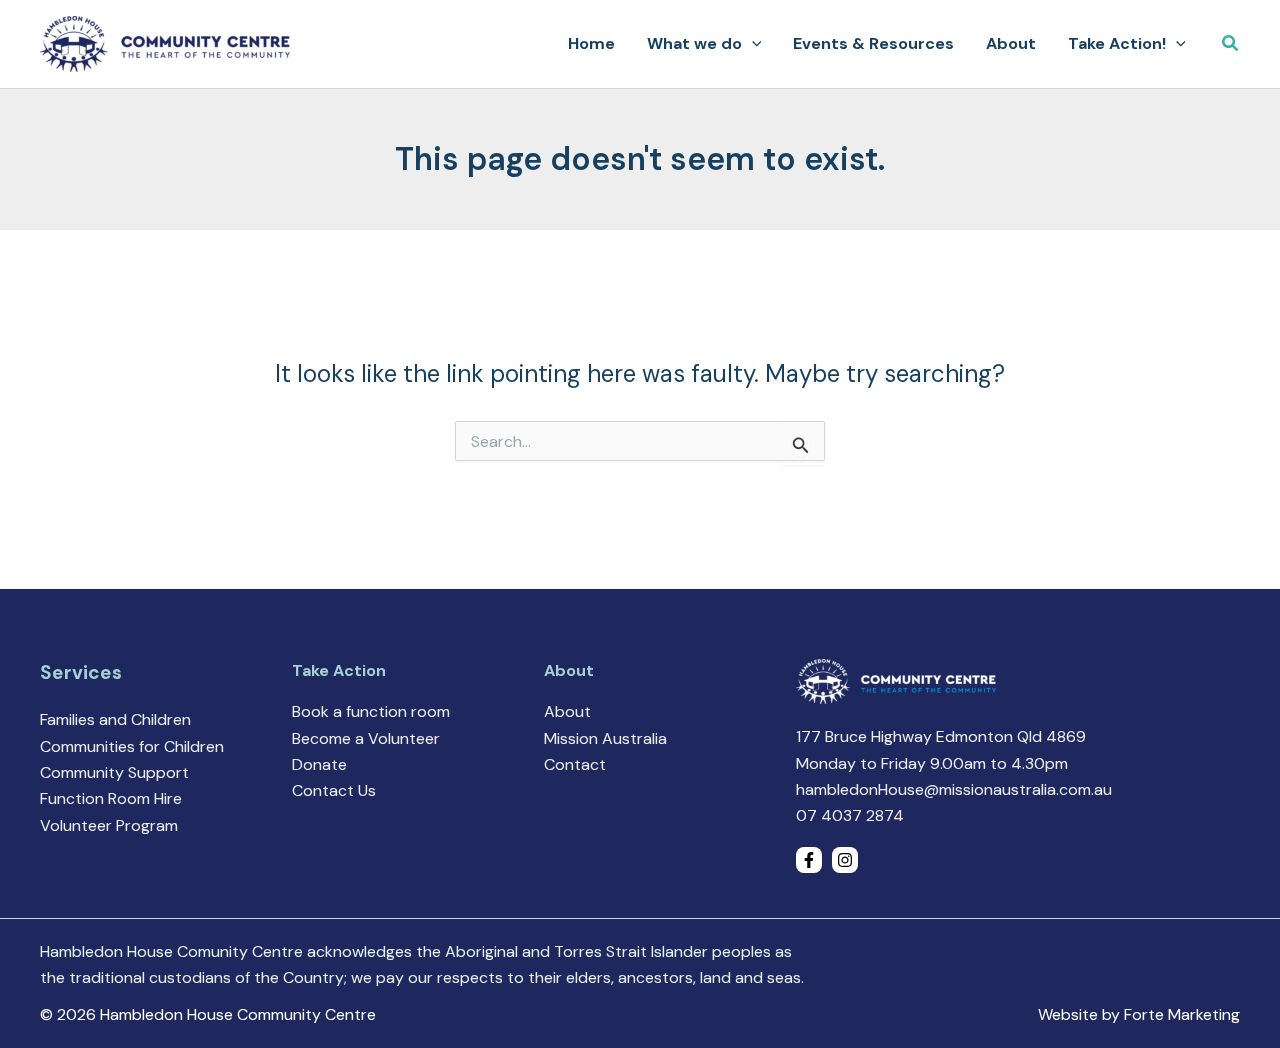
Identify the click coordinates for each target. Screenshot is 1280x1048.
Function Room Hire (111, 798)
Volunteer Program (109, 825)
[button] (752, 44)
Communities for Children (132, 746)
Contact (575, 764)
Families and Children (115, 719)
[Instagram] (845, 860)
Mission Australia (605, 738)
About (567, 711)
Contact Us (334, 790)
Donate (319, 764)
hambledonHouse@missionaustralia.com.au (954, 789)
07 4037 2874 (850, 815)
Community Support (114, 772)
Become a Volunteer (366, 738)
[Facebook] (809, 860)
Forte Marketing (1182, 1014)
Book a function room (371, 711)
